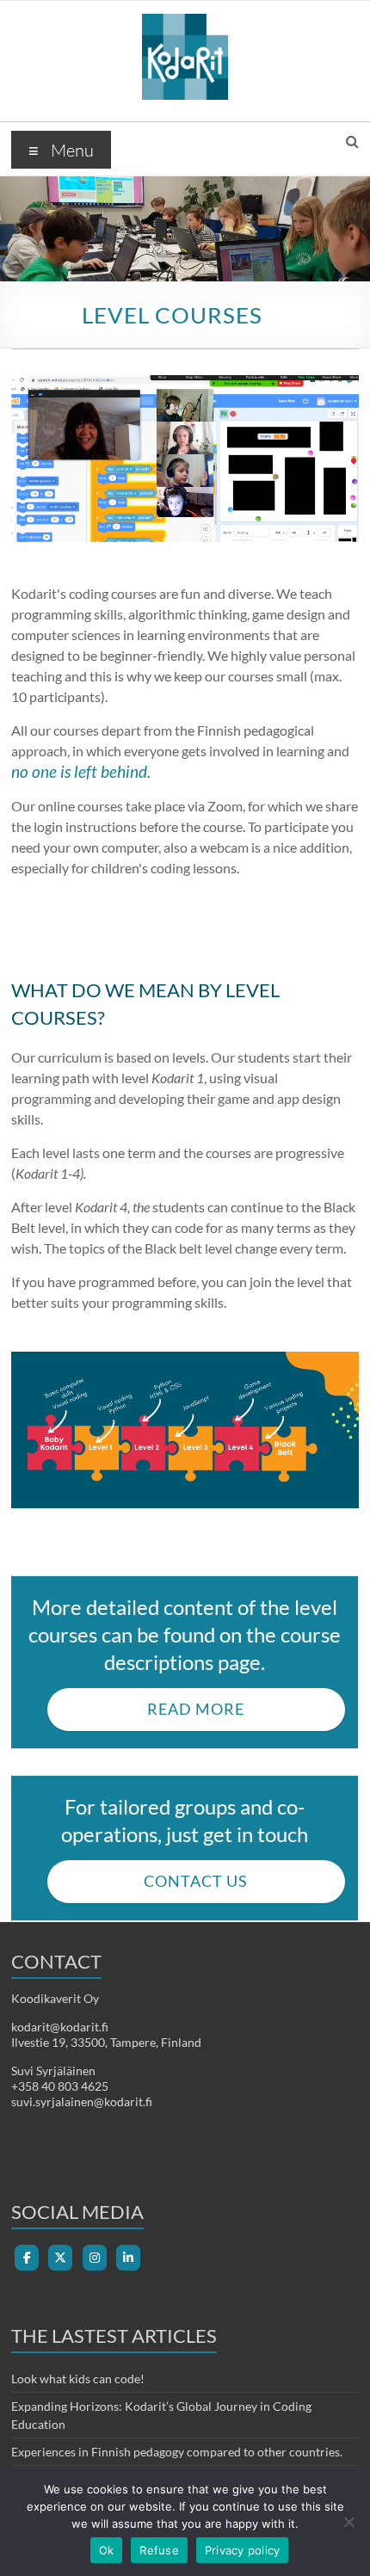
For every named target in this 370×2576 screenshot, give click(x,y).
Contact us (196, 1881)
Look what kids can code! (78, 2379)
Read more (196, 1709)
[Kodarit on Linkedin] (128, 2258)
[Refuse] (348, 2522)
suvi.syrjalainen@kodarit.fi (82, 2101)
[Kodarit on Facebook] (27, 2258)
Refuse (159, 2550)
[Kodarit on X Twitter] (60, 2258)
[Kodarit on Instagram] (95, 2258)
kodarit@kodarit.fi (60, 2027)
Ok (107, 2550)
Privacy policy (243, 2550)
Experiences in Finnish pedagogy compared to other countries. (177, 2452)
